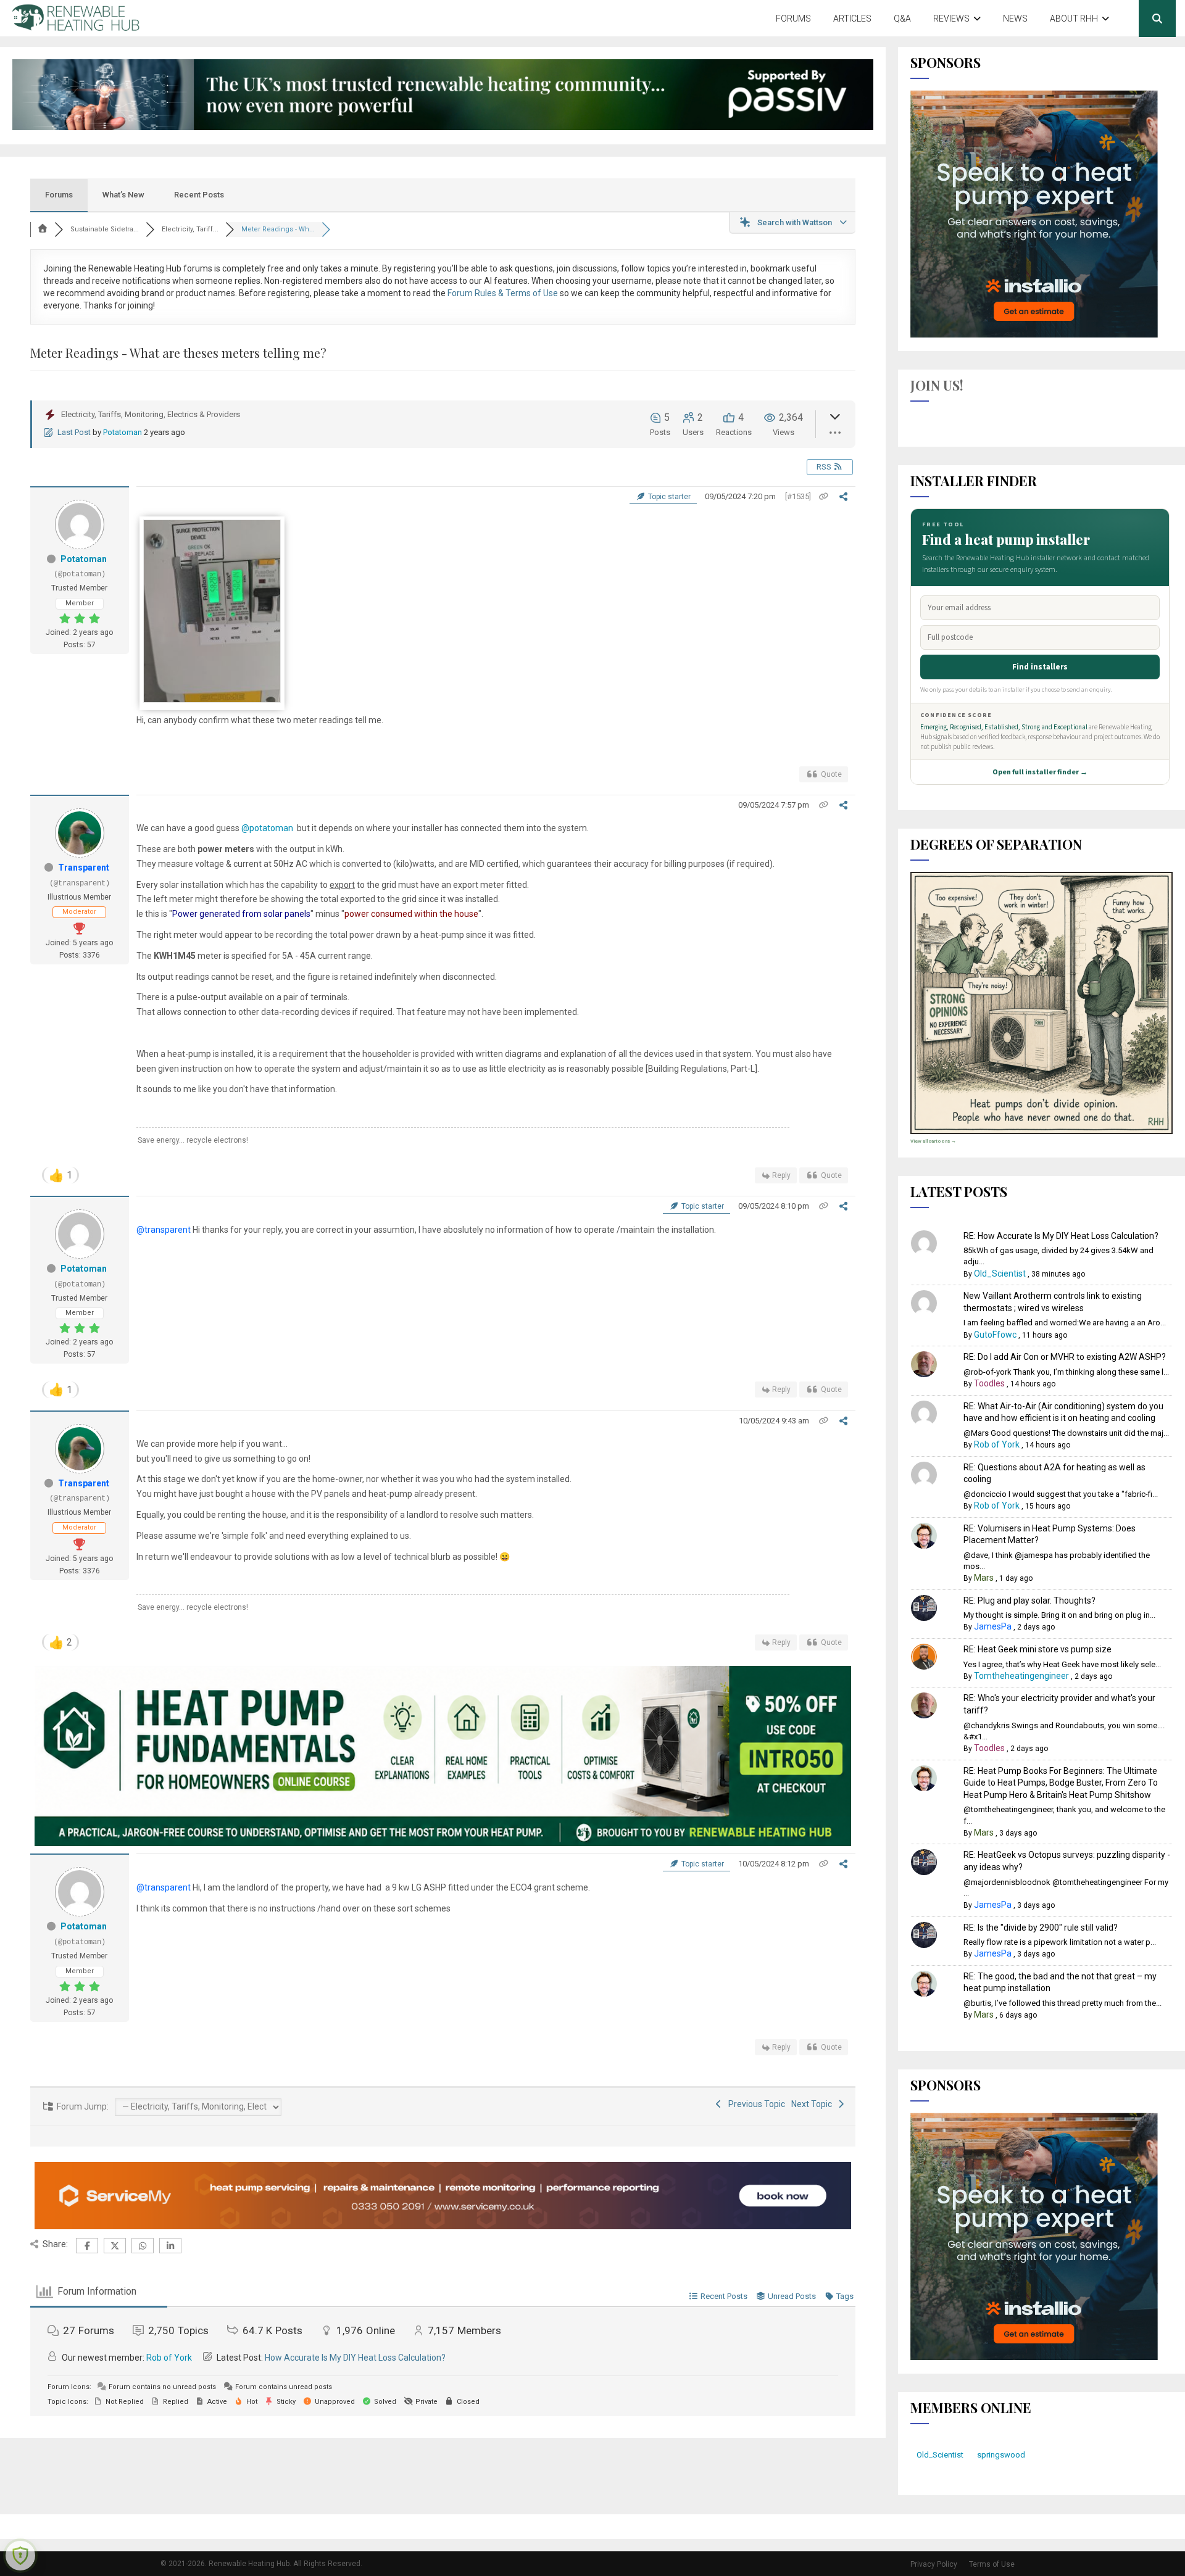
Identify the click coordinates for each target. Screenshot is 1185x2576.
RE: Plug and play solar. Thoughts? (1029, 1601)
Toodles (989, 1383)
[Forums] (43, 229)
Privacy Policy (934, 2564)
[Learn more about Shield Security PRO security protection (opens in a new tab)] (20, 2556)
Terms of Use (992, 2564)
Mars (984, 1578)
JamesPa (993, 1626)
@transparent (164, 1230)
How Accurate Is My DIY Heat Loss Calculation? (355, 2358)
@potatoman (267, 828)
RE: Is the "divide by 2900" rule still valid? (1041, 1928)
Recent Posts (199, 195)
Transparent (84, 868)
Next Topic (813, 2104)
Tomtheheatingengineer (1021, 1676)
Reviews (951, 19)
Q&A (902, 19)
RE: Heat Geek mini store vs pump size (1037, 1649)
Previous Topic (755, 2104)
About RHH (1074, 19)
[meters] (212, 700)
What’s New (123, 195)
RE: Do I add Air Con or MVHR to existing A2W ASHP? (1065, 1357)
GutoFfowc (995, 1335)
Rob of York (169, 2358)
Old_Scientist (1000, 1274)
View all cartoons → (933, 1141)
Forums (793, 19)
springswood (1001, 2455)
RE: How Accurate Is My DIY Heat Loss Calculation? (1061, 1236)
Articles (852, 19)
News (1015, 19)
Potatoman (123, 432)
